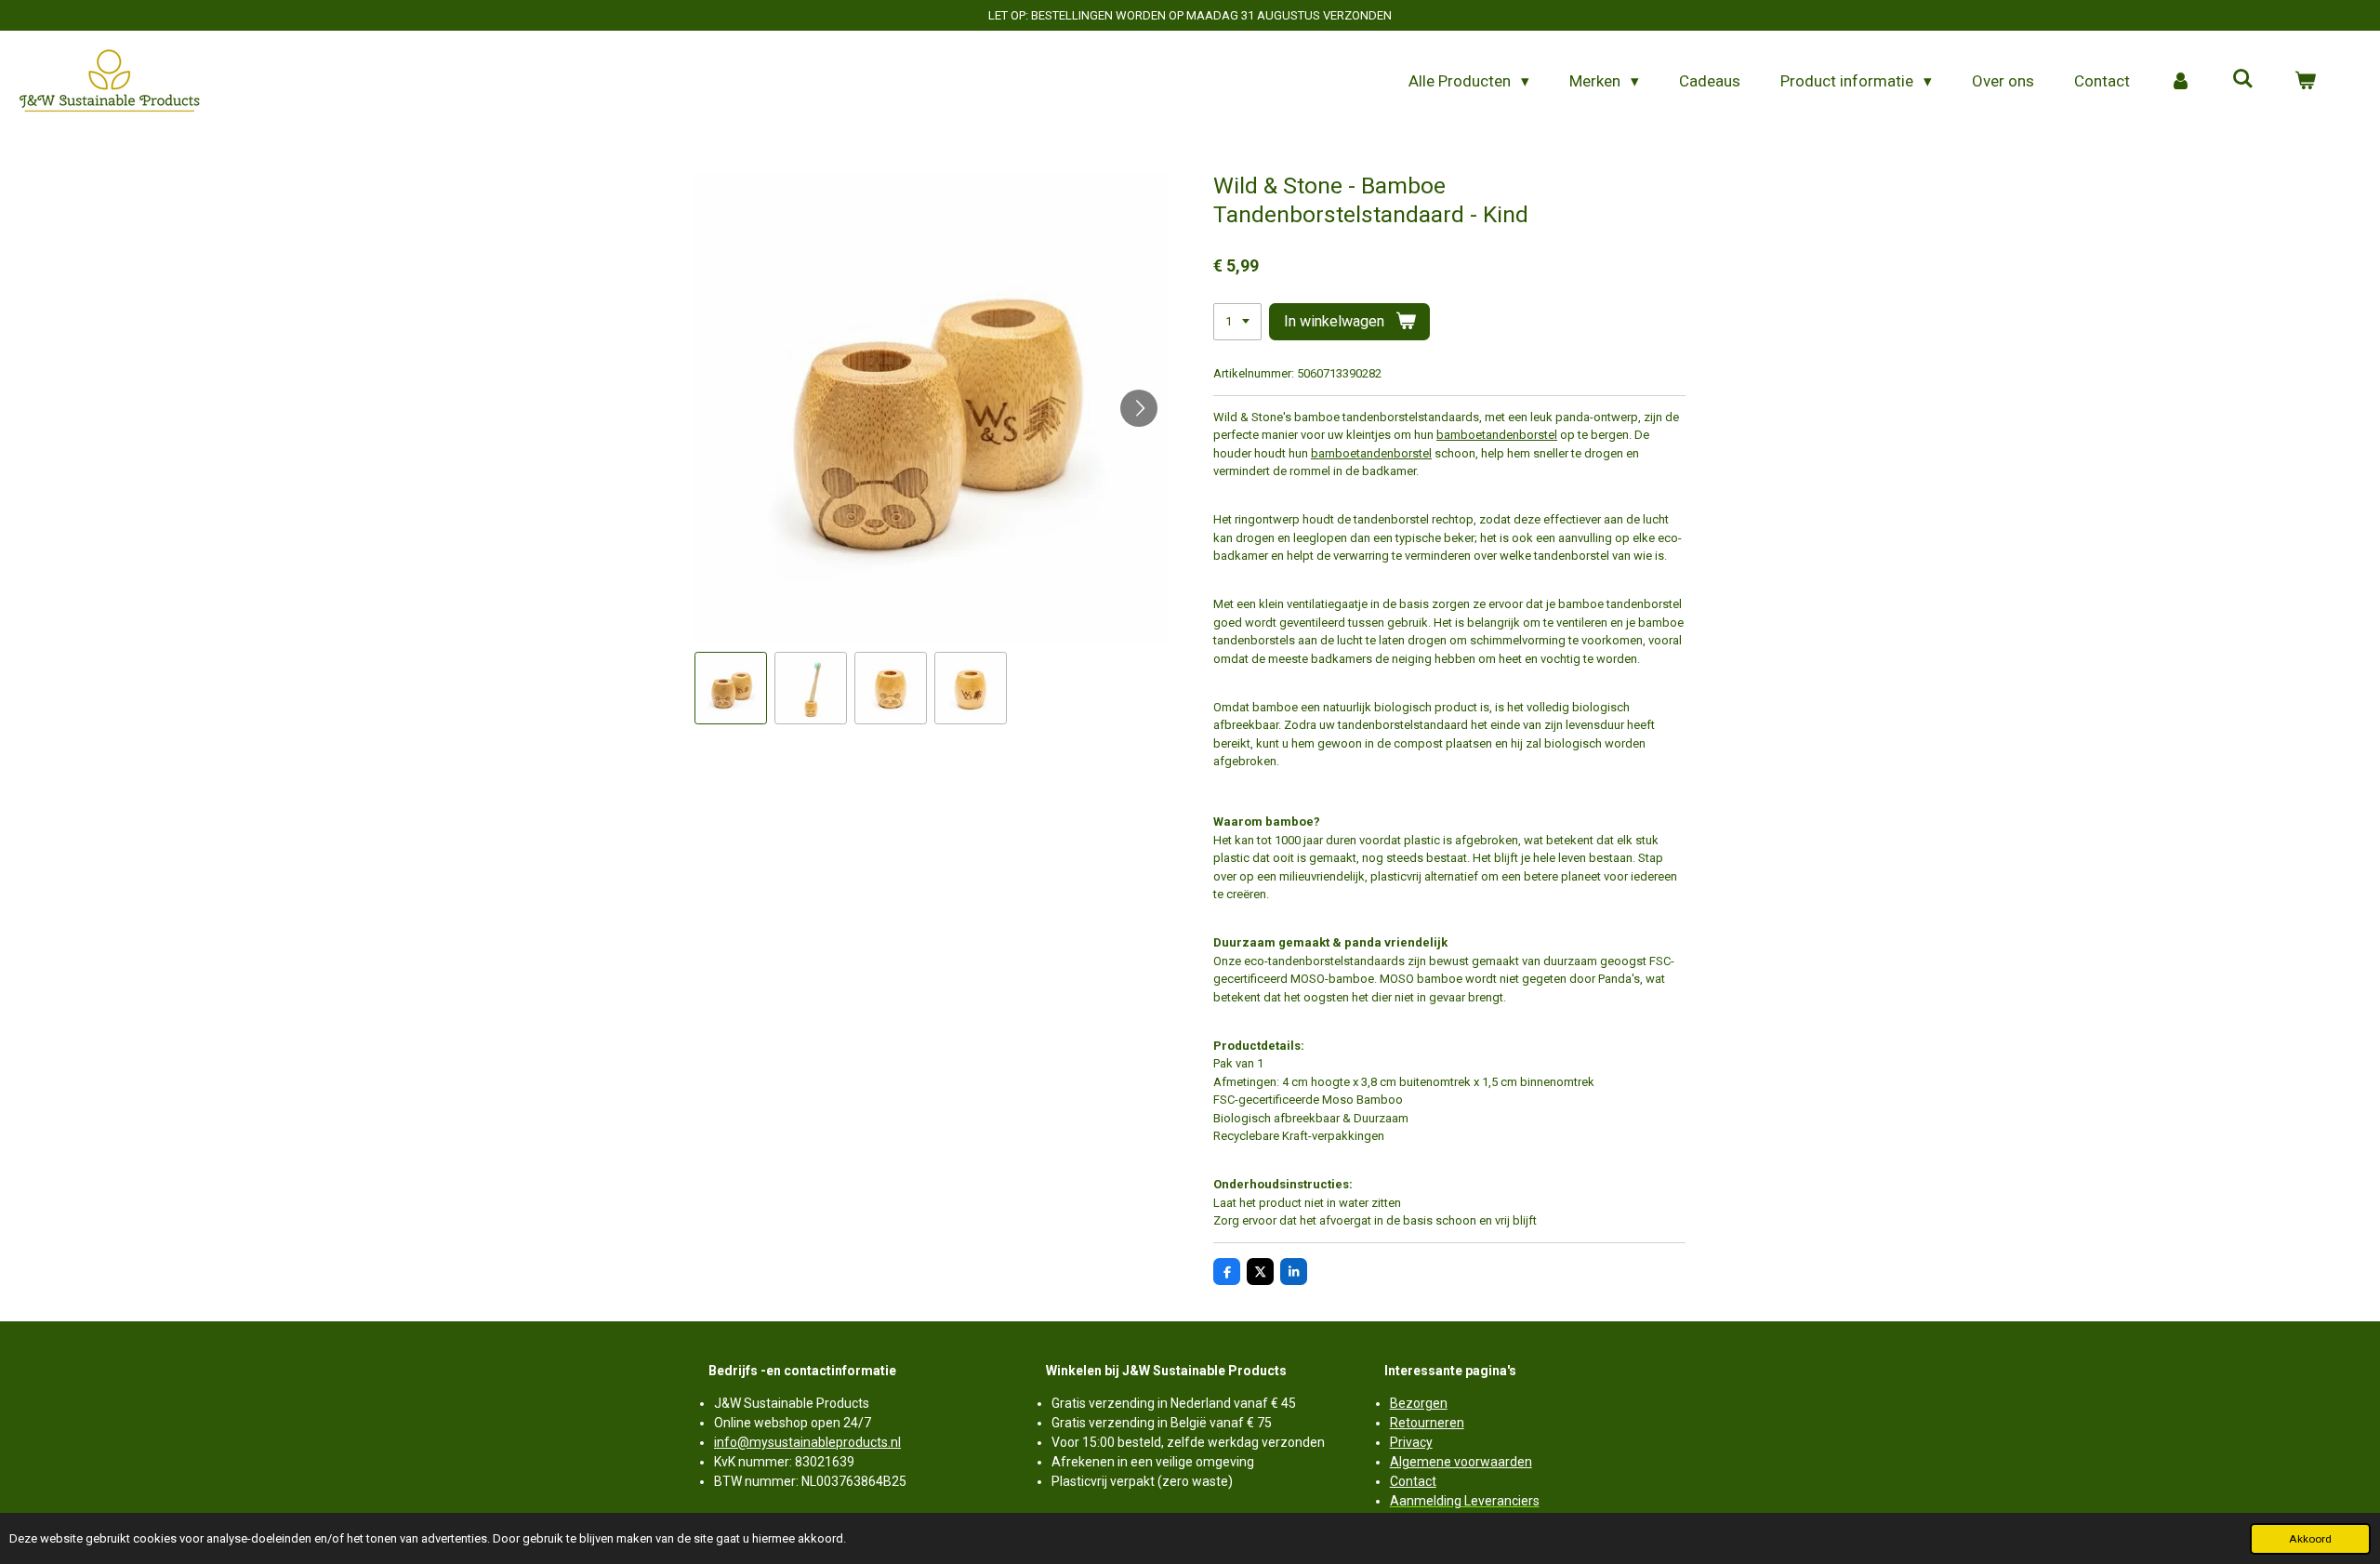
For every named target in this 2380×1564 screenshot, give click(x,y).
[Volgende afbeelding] (1139, 408)
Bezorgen (1419, 1403)
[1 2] (1237, 322)
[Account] (2181, 82)
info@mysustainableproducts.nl (807, 1442)
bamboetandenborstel (1497, 435)
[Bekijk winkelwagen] (2305, 82)
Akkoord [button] (2310, 1539)
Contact (1413, 1481)
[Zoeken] (2242, 79)
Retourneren (1427, 1423)
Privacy (1411, 1442)
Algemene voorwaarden (1461, 1462)
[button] (731, 688)
